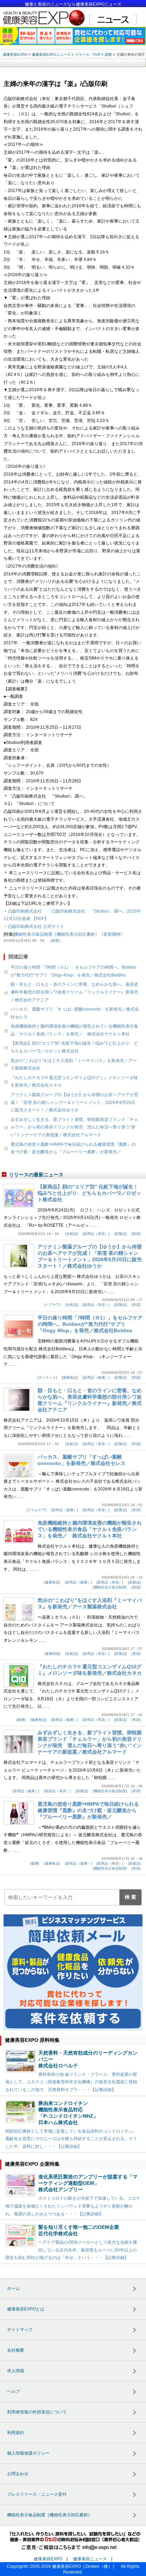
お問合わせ (18, 2474)
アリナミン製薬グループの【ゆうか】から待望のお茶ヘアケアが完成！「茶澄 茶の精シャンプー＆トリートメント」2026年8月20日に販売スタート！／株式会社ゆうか (74, 1102)
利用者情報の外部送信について (37, 2412)
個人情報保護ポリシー (28, 2453)
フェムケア (36, 1510)
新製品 (120, 1234)
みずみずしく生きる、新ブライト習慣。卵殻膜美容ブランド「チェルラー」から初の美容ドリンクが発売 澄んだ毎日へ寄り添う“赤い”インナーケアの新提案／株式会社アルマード (74, 1127)
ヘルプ (13, 2391)
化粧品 (72, 1234)
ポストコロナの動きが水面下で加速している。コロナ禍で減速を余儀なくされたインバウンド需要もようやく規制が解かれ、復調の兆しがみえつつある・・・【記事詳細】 (73, 2206)
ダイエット (47, 1377)
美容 (136, 1234)
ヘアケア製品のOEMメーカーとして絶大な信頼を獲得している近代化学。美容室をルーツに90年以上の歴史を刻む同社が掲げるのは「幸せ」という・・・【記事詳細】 (71, 2250)
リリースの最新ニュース (36, 1175)
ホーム (13, 2288)
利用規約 (16, 2433)
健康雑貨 (52, 1654)
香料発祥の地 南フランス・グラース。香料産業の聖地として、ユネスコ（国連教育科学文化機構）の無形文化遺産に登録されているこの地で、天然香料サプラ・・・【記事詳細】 (71, 2082)
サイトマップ (20, 2330)
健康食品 (70, 1377)
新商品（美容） (96, 1234)
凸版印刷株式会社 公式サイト (36, 926)
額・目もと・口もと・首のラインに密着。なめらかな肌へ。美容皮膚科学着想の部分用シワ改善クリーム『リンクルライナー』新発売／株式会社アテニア (74, 992)
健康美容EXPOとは (26, 2309)
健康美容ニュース (90, 2559)
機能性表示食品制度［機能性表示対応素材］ (50, 2515)
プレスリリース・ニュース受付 (37, 2494)
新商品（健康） (96, 1377)
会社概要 (16, 2350)
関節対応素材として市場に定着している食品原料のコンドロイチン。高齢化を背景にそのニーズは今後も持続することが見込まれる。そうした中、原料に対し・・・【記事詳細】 (71, 2139)
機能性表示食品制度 (110, 1587)
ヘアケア (52, 1305)
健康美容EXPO (48, 2559)
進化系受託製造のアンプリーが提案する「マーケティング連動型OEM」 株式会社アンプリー (88, 2183)
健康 (21, 1720)
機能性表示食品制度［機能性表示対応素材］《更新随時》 (69, 934)
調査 (55, 940)
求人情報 (16, 2371)
